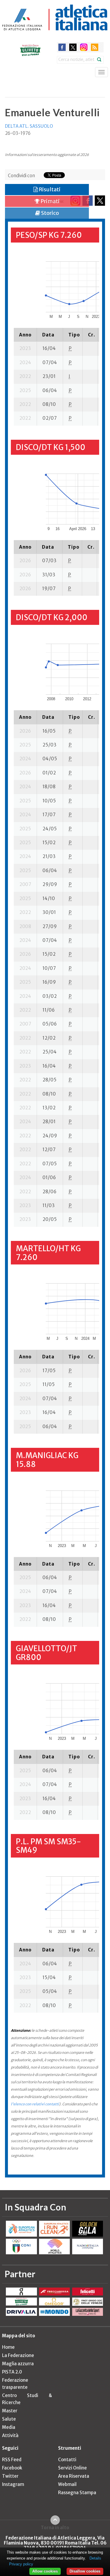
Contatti (67, 2460)
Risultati (49, 189)
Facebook (12, 2468)
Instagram (13, 2484)
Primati (50, 201)
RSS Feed (12, 2460)
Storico (50, 213)
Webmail (67, 2484)
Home (8, 2347)
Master (10, 2411)
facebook (62, 47)
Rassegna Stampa (77, 2493)
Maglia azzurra (18, 2364)
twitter (73, 47)
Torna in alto (55, 2527)
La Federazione (18, 2355)
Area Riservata (74, 2476)
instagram (84, 47)
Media (9, 2427)
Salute (9, 2419)
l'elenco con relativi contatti (35, 2104)
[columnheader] (25, 335)
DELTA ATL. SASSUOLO (29, 126)
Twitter (10, 2476)
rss (95, 47)
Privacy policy (21, 2564)
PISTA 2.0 (12, 2372)
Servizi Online (72, 2468)
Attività (10, 2435)
